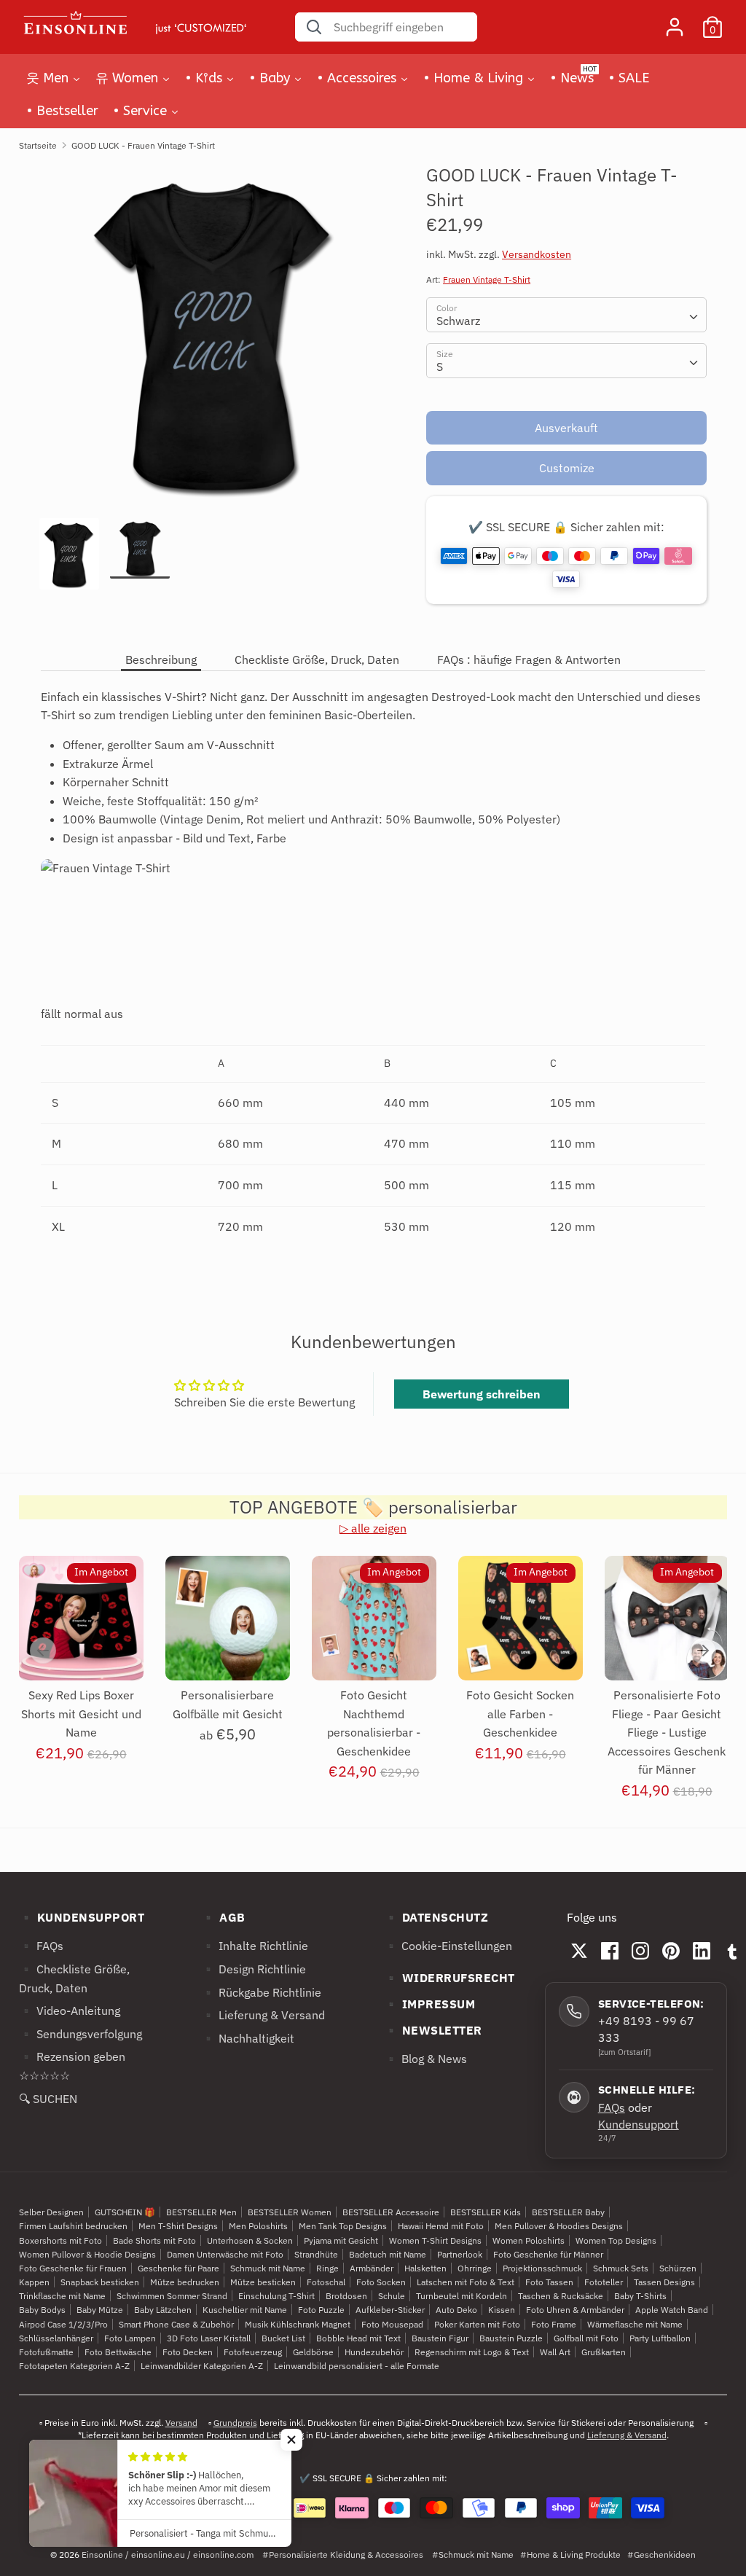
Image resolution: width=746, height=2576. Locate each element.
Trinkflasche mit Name (62, 2296)
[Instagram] (640, 1951)
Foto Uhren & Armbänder (575, 2310)
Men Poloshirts (258, 2226)
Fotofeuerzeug (253, 2352)
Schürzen (678, 2268)
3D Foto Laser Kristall (209, 2338)
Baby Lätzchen (163, 2310)
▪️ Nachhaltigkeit (248, 2038)
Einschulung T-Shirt (276, 2296)
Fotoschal (326, 2282)
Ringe (327, 2268)
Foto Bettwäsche (118, 2352)
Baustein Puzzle (511, 2338)
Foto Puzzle (321, 2310)
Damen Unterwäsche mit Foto (225, 2254)
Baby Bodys (42, 2310)
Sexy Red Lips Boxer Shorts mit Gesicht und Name (81, 1714)
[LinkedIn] (702, 1951)
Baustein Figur (440, 2338)
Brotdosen (346, 2296)
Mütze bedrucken (185, 2282)
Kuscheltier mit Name (245, 2310)
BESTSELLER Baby (568, 2212)
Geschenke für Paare (178, 2268)
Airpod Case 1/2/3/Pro (63, 2324)
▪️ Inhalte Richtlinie (255, 1946)
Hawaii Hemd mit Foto (441, 2226)
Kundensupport (639, 2124)
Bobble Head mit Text (358, 2338)
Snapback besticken (100, 2282)
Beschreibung (161, 659)
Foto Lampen (130, 2338)
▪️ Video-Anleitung (70, 2011)
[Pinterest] (671, 1951)
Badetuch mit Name (388, 2254)
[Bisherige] (43, 1651)
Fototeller (604, 2282)
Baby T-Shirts (640, 2296)
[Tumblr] (732, 1951)
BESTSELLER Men (201, 2212)
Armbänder (372, 2268)
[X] (579, 1951)
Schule (392, 2296)
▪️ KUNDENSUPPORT (82, 1917)
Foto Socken (381, 2282)
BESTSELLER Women (290, 2212)
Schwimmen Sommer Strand (172, 2296)
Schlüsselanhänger (56, 2338)
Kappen (34, 2282)
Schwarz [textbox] (458, 321)
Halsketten (425, 2268)
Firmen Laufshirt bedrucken (73, 2226)
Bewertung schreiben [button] (482, 1394)
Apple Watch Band (672, 2310)
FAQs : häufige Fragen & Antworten (529, 659)
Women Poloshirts (529, 2240)
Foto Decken (188, 2352)
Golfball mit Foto (586, 2338)
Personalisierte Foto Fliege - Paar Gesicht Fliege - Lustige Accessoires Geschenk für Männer (667, 1732)
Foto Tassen (549, 2282)
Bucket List (283, 2338)
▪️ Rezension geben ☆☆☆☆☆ (72, 2066)
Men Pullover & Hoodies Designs (559, 2226)
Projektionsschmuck (542, 2268)
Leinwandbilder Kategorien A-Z (202, 2366)
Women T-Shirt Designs (435, 2240)
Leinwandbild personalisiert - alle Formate (357, 2366)
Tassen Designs (664, 2282)
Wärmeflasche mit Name (635, 2324)
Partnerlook (460, 2254)
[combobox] (566, 315)
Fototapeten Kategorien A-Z (74, 2366)
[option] (211, 341)
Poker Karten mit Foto (477, 2324)
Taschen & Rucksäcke (561, 2296)
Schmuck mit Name (268, 2268)
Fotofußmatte (46, 2352)
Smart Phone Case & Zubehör (176, 2324)
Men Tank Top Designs (343, 2226)
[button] (291, 2440)
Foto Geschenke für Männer (548, 2254)
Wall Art (555, 2352)
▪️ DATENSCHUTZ (436, 1917)
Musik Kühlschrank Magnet (298, 2324)
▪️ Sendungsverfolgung (81, 2034)
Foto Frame (554, 2324)
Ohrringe (475, 2268)
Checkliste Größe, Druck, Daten (317, 659)
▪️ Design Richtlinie (254, 1969)
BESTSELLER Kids (486, 2212)
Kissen (502, 2310)
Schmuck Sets (621, 2268)
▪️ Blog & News (425, 2059)
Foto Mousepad (392, 2324)
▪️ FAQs (41, 1946)
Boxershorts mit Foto (60, 2240)
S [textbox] (440, 367)
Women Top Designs (616, 2240)
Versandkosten (537, 254)
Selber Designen (51, 2212)
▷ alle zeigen (373, 1528)
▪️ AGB (223, 1917)
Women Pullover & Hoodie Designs (87, 2254)
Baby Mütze (100, 2310)
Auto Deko (456, 2310)
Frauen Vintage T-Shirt (487, 279)
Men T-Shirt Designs (178, 2226)
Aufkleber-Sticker (390, 2310)
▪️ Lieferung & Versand (263, 2015)
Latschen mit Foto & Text (466, 2282)
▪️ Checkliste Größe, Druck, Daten (74, 1978)
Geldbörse (313, 2352)
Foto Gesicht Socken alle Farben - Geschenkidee (520, 1714)
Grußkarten (604, 2352)
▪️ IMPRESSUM (430, 2004)
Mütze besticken (263, 2282)
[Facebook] (610, 1951)
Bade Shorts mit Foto (154, 2240)
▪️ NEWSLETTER (433, 2030)
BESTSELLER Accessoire (391, 2212)
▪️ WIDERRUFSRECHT (449, 1978)
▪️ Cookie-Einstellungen (448, 1946)
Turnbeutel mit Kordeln (462, 2296)
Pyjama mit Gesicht (341, 2240)
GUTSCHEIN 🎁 (125, 2212)
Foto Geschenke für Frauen (73, 2268)
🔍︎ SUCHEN (48, 2099)
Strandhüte (316, 2254)
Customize (567, 468)
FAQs (612, 2107)
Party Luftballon (660, 2338)
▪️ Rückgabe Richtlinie (261, 1992)
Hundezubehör (374, 2352)
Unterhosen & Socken (250, 2240)
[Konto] (675, 21)
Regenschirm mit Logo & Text (472, 2352)
